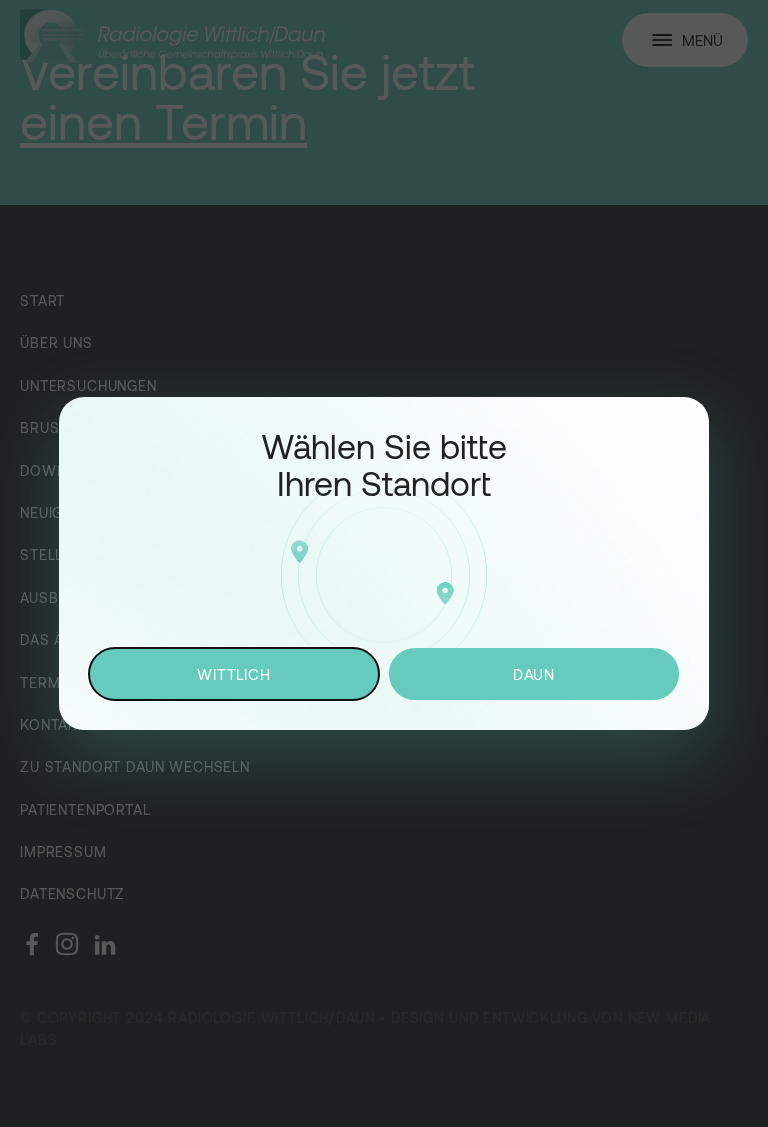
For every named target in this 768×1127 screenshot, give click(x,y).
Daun (534, 674)
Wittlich (234, 674)
